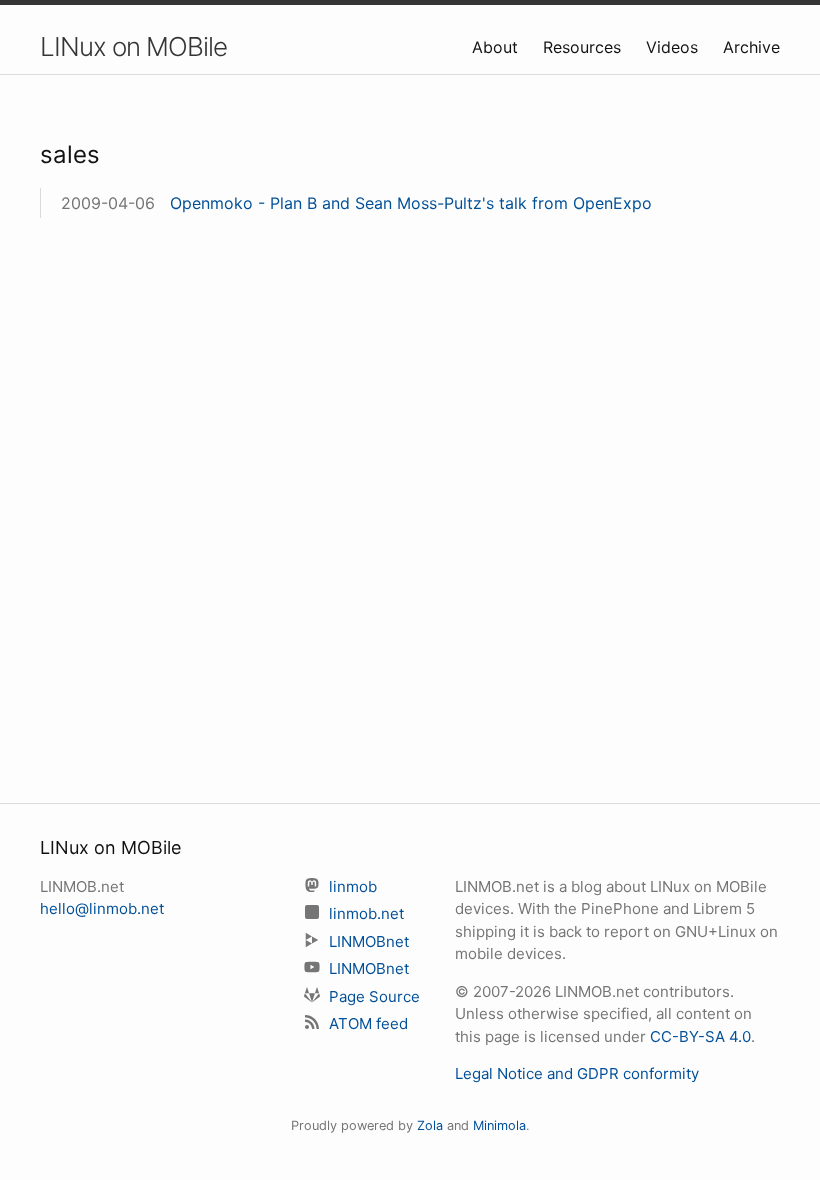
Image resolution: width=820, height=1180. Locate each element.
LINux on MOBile (133, 46)
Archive (751, 47)
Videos (674, 47)
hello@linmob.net (102, 908)
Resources (584, 47)
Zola (430, 1125)
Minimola (499, 1125)
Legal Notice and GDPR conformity (577, 1073)
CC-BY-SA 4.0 (700, 1036)
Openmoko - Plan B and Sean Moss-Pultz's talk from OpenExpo (411, 203)
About (497, 47)
